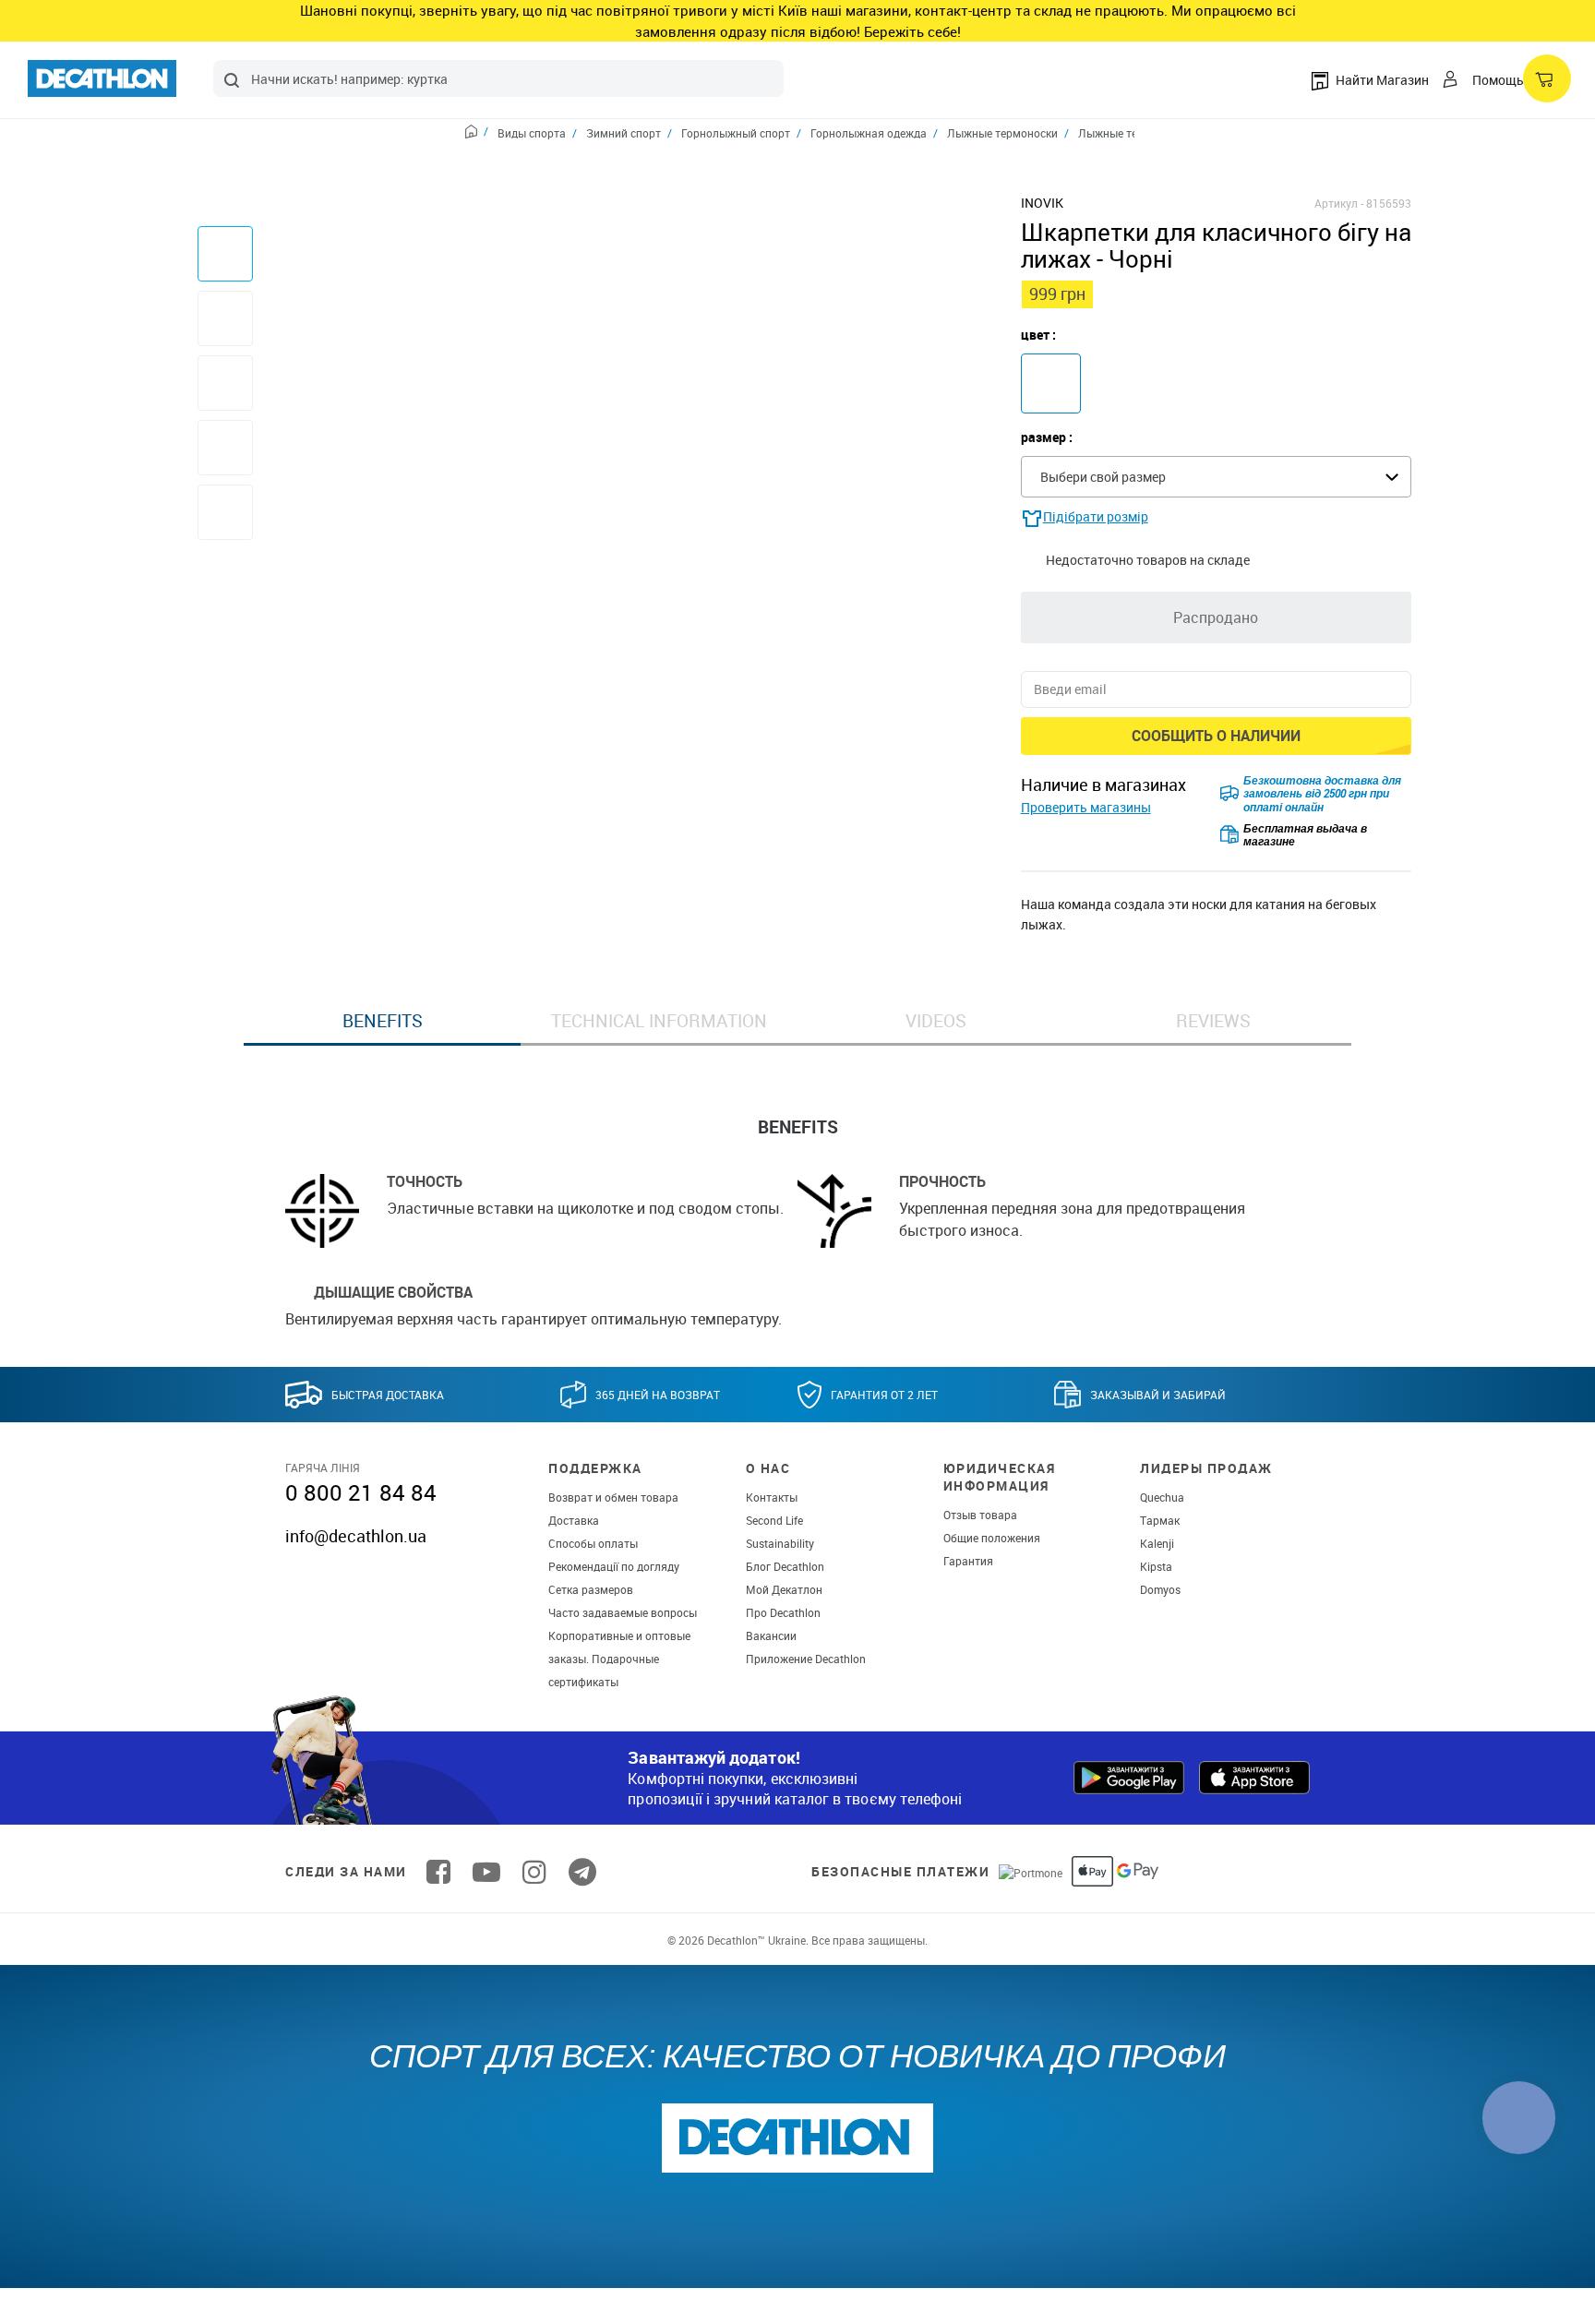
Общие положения (992, 1538)
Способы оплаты (593, 1543)
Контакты (772, 1497)
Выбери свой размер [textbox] (1103, 477)
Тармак (1160, 1520)
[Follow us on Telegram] (582, 1872)
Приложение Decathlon (806, 1659)
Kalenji (1157, 1543)
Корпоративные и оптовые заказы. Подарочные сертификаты (619, 1659)
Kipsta (1156, 1566)
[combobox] (498, 78)
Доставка (574, 1520)
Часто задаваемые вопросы (623, 1612)
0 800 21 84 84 (361, 1492)
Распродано (1216, 617)
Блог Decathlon (785, 1566)
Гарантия (968, 1561)
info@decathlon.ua (356, 1536)
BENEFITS (383, 1021)
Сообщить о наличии (1216, 736)
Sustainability (780, 1543)
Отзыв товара (980, 1515)
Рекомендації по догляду (614, 1566)
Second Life (774, 1520)
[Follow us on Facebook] (438, 1872)
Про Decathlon (783, 1612)
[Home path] (477, 134)
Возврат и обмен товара (613, 1497)
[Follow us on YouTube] (486, 1872)
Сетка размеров (591, 1589)
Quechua (1162, 1497)
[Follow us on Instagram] (534, 1872)
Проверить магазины (1086, 807)
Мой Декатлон (784, 1589)
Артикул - (1339, 203)
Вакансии (771, 1635)
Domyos (1160, 1589)
